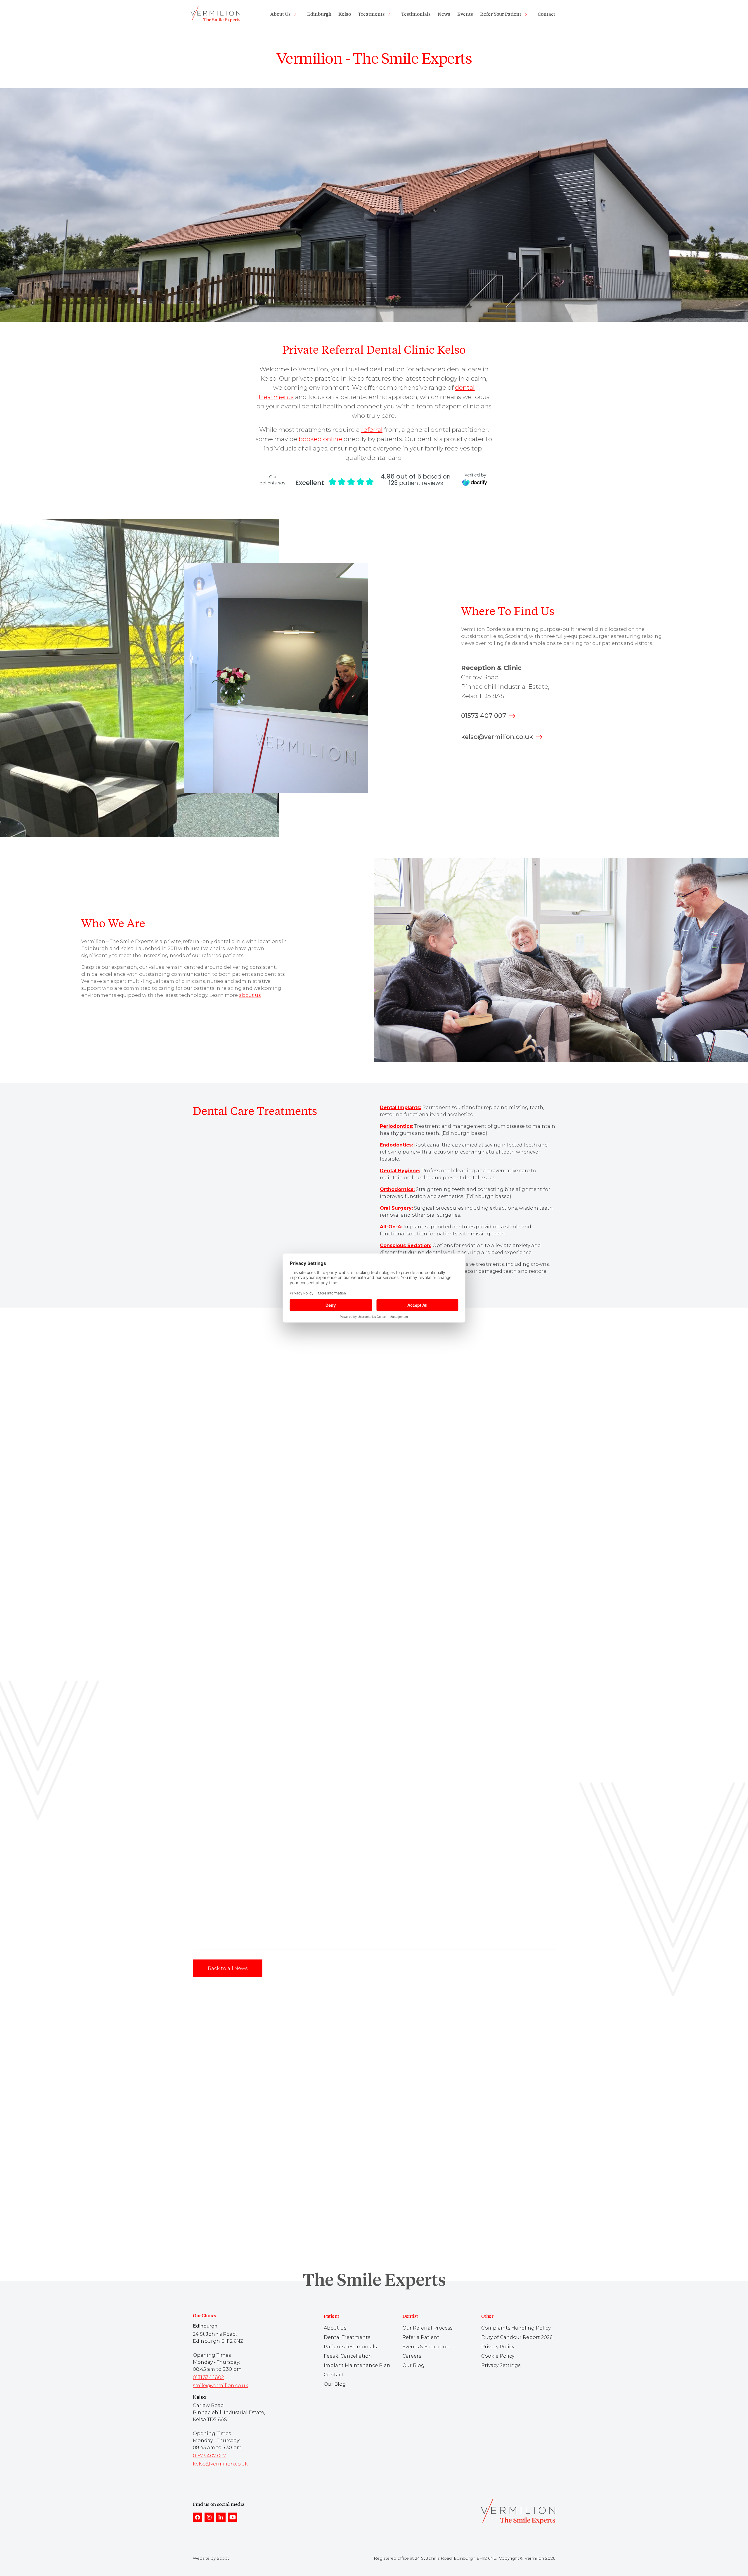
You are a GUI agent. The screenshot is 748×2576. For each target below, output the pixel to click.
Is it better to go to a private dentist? (238, 2124)
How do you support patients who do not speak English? (260, 2233)
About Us (280, 14)
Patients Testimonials (350, 2347)
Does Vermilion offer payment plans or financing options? (262, 2202)
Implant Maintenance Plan (357, 2365)
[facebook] (198, 2517)
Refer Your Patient (501, 14)
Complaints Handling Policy (516, 2328)
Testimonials (416, 14)
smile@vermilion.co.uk (220, 2386)
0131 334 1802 (208, 2377)
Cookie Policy (498, 2356)
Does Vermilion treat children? (232, 2186)
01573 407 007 (484, 716)
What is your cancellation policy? (235, 2217)
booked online (320, 439)
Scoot (223, 2558)
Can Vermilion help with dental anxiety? (243, 2155)
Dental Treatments (347, 2337)
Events (465, 14)
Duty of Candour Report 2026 (517, 2337)
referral (372, 429)
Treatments (371, 14)
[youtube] (233, 2517)
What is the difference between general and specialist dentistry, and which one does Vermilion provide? (311, 2109)
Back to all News (228, 1968)
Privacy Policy (498, 2347)
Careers (412, 2356)
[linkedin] (221, 2517)
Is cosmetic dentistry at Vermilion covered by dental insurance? (268, 2248)
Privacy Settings (501, 2365)
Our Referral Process (427, 2328)
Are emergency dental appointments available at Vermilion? (264, 2171)
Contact (546, 14)
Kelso (345, 14)
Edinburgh (319, 14)
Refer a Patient (421, 2337)
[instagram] (209, 2517)
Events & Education (426, 2347)
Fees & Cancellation (348, 2356)
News (444, 14)
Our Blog (335, 2384)
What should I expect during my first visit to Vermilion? (259, 2140)
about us (250, 995)
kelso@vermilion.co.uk (497, 737)
